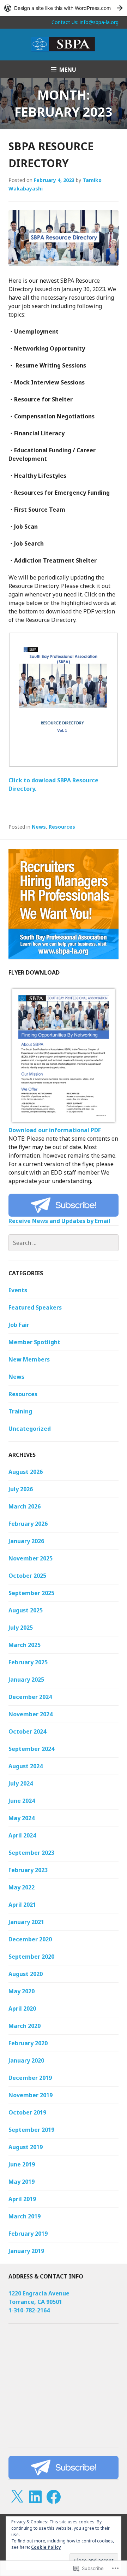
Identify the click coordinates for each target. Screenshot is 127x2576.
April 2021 (22, 1905)
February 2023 (28, 1870)
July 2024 (21, 1783)
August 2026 (26, 1472)
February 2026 (28, 1524)
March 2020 (25, 2026)
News (39, 827)
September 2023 (31, 1853)
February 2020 (28, 2043)
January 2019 (26, 2251)
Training (20, 1411)
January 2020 (26, 2060)
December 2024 (30, 1697)
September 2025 (31, 1593)
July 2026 (21, 1489)
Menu (68, 70)
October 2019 (27, 2112)
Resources (62, 827)
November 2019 (31, 2095)
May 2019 (22, 2182)
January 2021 (26, 1922)
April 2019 (22, 2199)
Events (18, 1290)
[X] (17, 2497)
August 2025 (26, 1610)
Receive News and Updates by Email (59, 1221)
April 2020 (22, 2009)
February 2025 (28, 1662)
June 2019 (22, 2164)
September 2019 (31, 2130)
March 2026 (25, 1506)
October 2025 (27, 1576)
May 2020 (22, 1991)
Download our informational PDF (55, 1130)
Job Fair (19, 1325)
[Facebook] (54, 2497)
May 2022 (22, 1887)
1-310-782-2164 (29, 2310)
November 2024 (31, 1714)
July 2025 (21, 1628)
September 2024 (31, 1749)
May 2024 (22, 1818)
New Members (29, 1359)
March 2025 (25, 1645)
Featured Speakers (35, 1307)
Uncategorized (30, 1429)
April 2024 (22, 1835)
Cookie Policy (46, 2547)
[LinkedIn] (35, 2497)
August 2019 (26, 2147)
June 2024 (22, 1801)
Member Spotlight (34, 1342)
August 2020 (26, 1974)
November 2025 (31, 1558)
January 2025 (26, 1680)
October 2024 (27, 1731)
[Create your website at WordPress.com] (64, 8)
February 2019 (28, 2234)
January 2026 (26, 1541)
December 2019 (30, 2078)
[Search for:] (64, 1243)
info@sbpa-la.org (99, 22)
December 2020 (30, 1939)
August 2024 (26, 1766)
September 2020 (31, 1957)
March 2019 (25, 2216)
